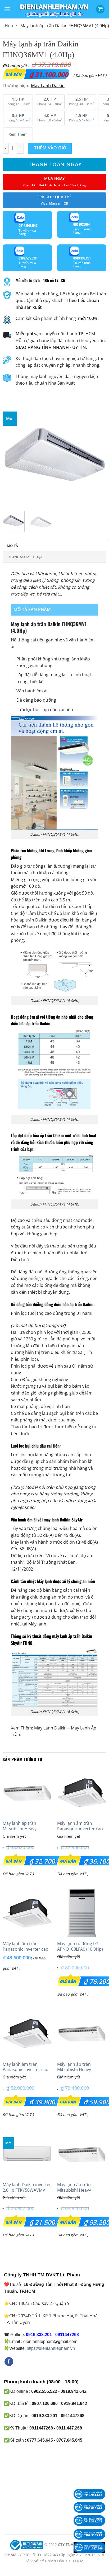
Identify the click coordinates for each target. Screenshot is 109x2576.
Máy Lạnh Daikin (50, 1728)
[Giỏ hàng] (100, 9)
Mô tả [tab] (12, 546)
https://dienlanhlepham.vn (51, 2348)
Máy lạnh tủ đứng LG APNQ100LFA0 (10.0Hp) (80, 1946)
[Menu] (7, 9)
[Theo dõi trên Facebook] (9, 2362)
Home (11, 26)
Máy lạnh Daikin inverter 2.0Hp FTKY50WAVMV (27, 2187)
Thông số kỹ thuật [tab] (25, 557)
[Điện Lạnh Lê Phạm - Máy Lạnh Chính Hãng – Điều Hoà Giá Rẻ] (54, 9)
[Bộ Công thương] (26, 2545)
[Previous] (11, 455)
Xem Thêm (18, 134)
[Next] (98, 455)
